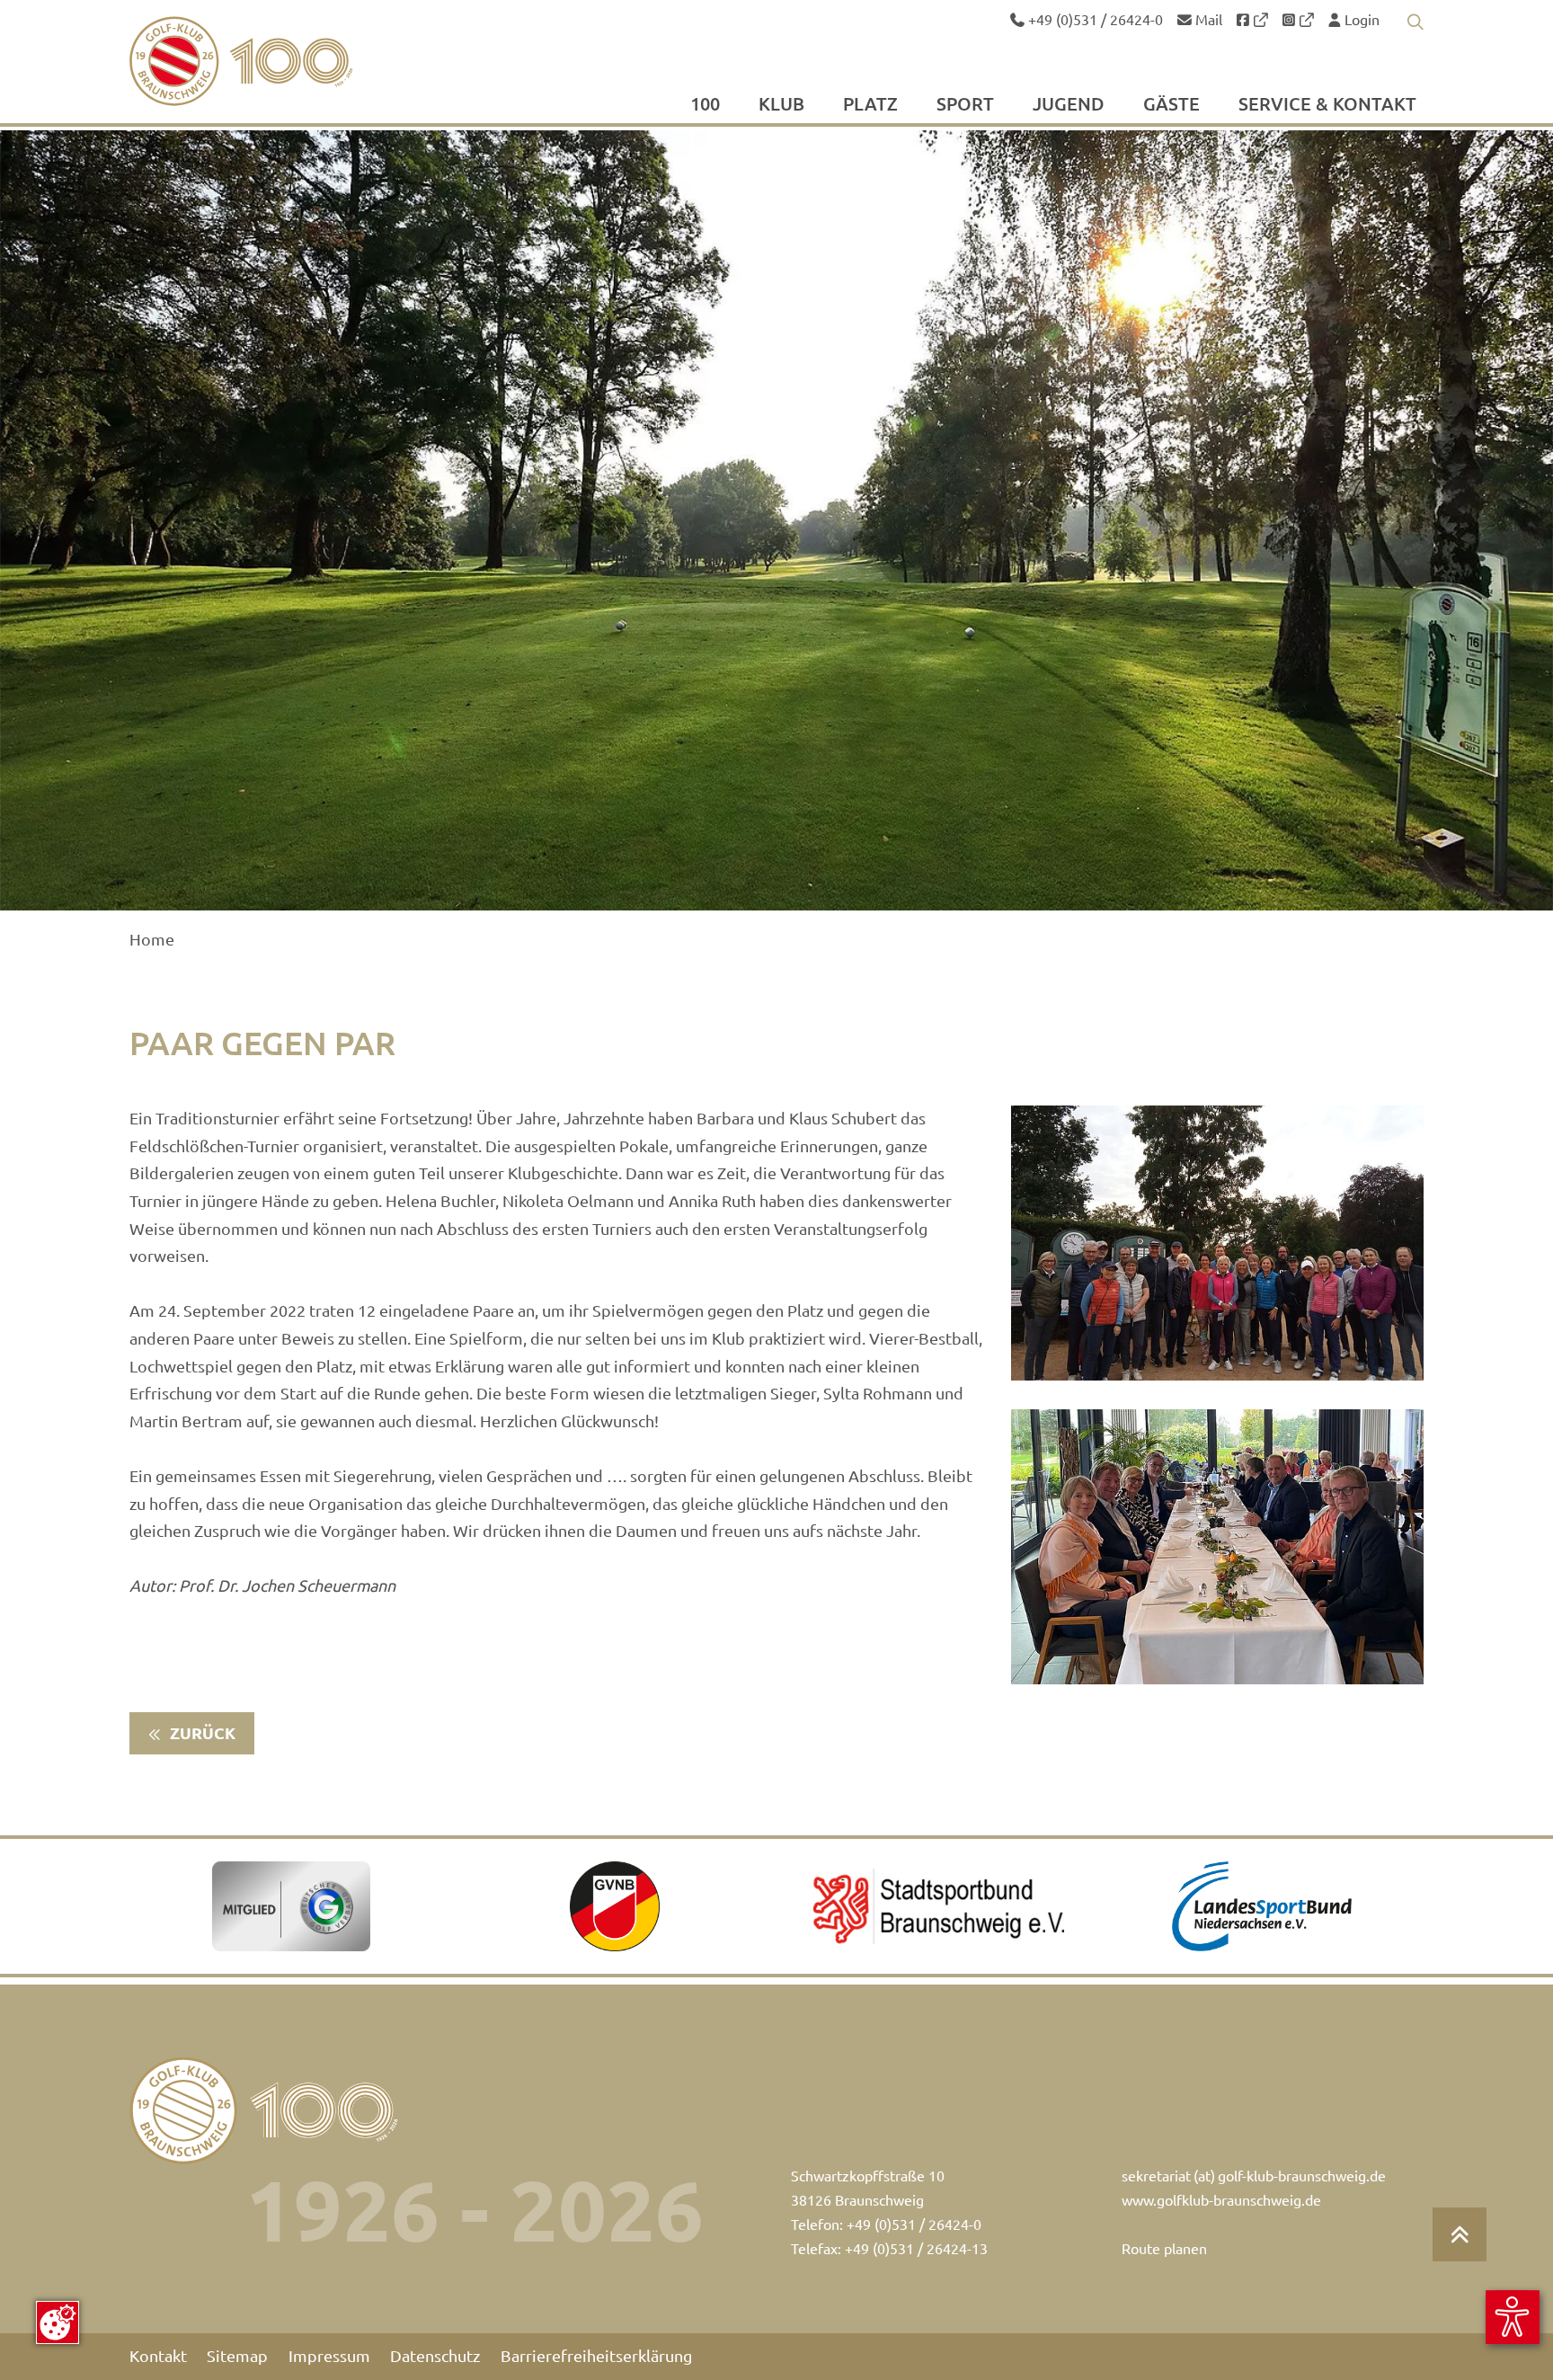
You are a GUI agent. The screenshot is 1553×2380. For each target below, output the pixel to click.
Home (152, 940)
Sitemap (237, 2356)
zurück (201, 1733)
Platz (870, 105)
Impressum (329, 2356)
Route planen (1164, 2249)
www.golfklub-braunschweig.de (1221, 2200)
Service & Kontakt (1327, 105)
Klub (781, 105)
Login (1360, 20)
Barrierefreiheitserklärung (596, 2356)
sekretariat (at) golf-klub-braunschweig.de (1254, 2176)
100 (705, 105)
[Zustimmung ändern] (58, 2322)
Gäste (1171, 105)
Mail (1207, 20)
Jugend (1069, 105)
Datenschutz (435, 2356)
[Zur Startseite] (283, 61)
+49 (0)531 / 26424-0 (1094, 20)
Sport (965, 105)
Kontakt (158, 2356)
